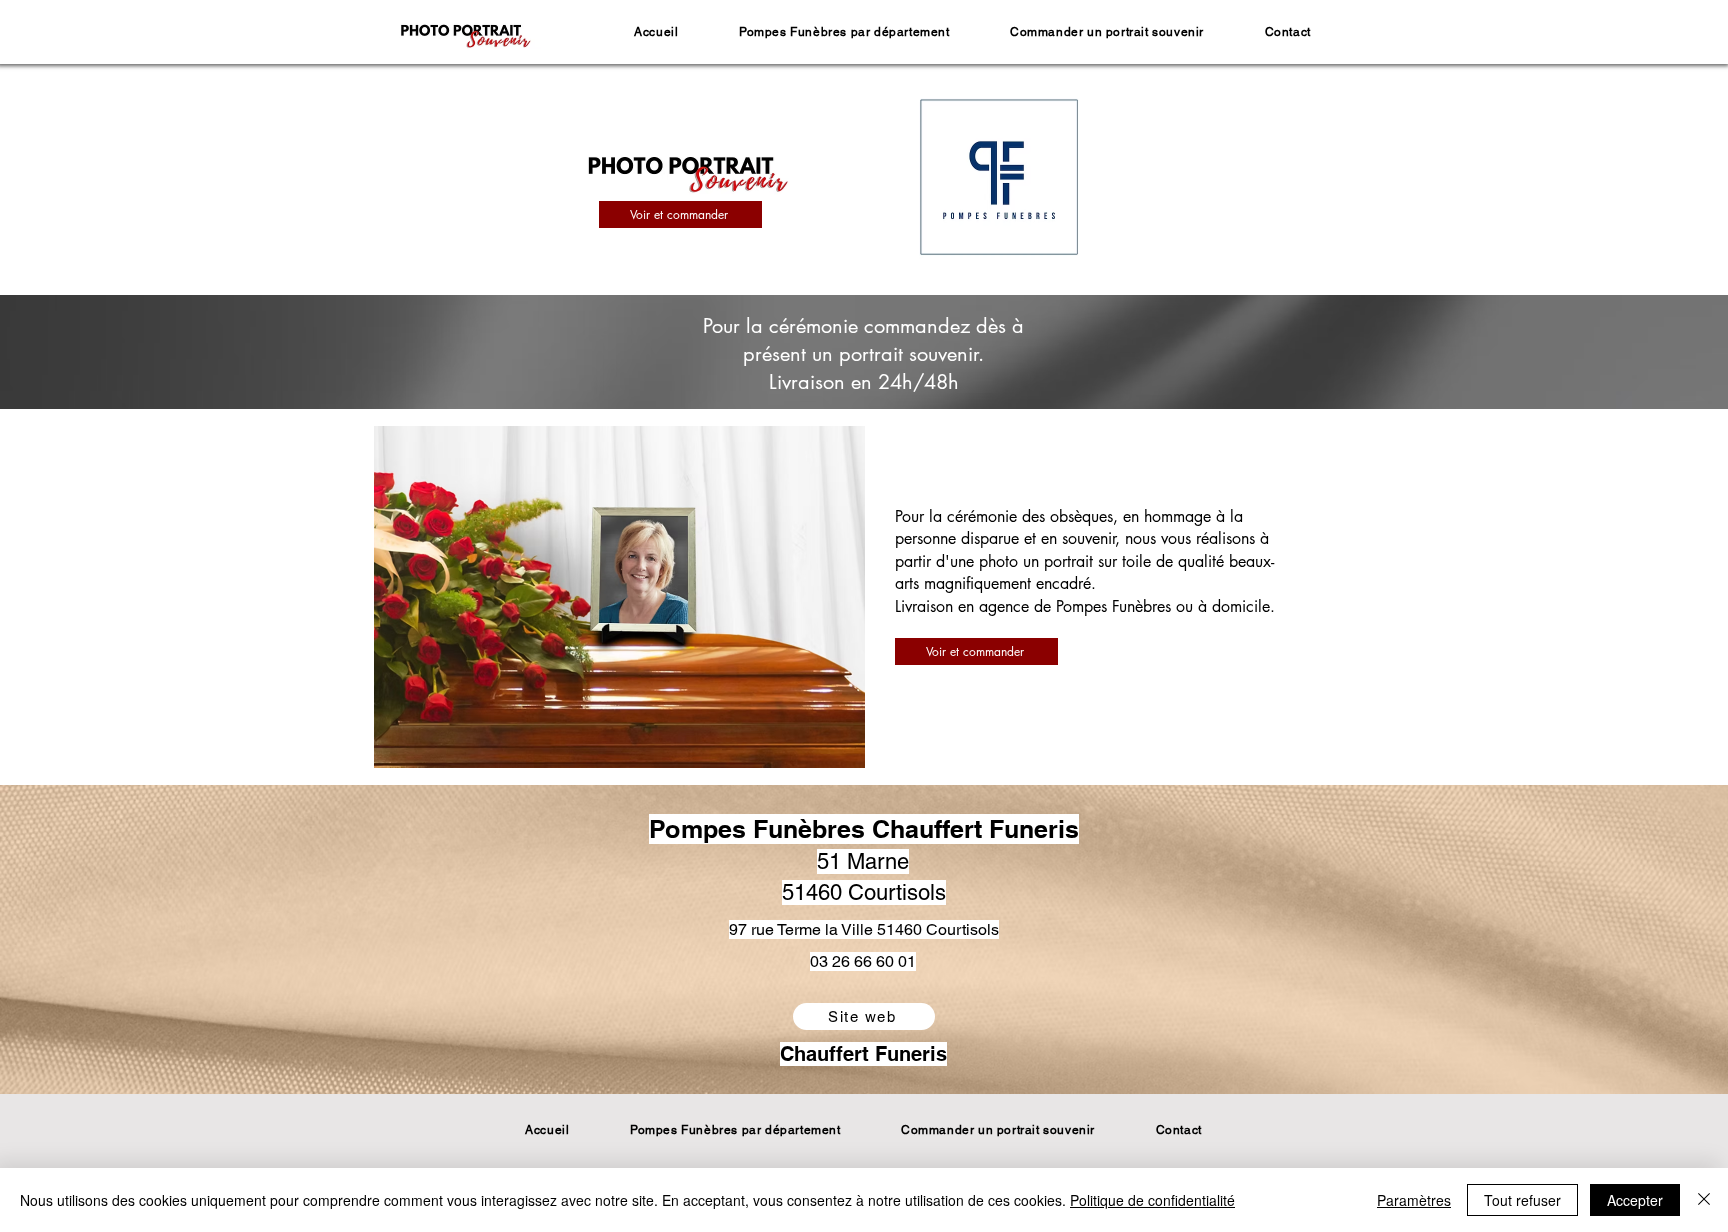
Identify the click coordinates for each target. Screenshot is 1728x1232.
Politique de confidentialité (1152, 1200)
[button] (844, 32)
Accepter (1635, 1200)
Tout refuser (1522, 1200)
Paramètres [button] (1414, 1200)
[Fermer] (1704, 1200)
